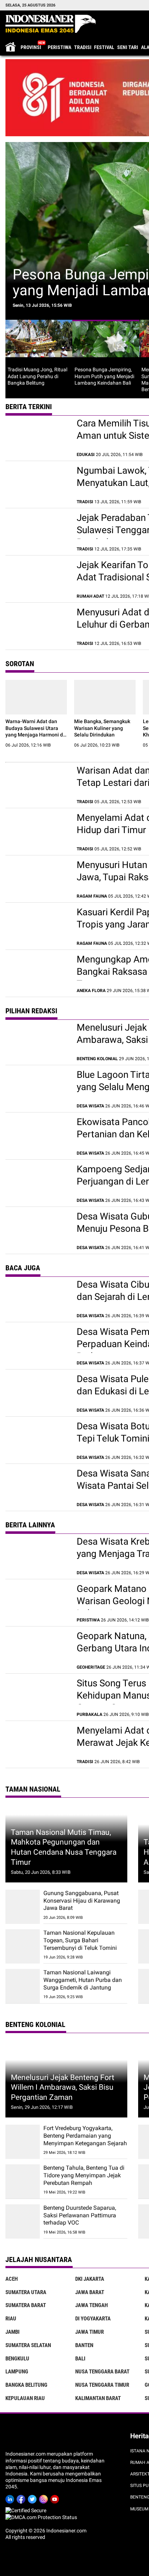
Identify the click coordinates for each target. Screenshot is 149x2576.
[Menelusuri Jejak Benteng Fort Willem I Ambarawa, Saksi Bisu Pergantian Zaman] (37, 1041)
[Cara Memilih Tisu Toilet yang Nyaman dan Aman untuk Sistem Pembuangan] (37, 437)
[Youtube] (56, 2498)
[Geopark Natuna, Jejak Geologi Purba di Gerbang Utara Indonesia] (37, 1650)
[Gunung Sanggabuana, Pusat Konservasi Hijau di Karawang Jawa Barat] (23, 1907)
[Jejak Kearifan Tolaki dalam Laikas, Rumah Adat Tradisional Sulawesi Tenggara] (37, 579)
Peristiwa (59, 47)
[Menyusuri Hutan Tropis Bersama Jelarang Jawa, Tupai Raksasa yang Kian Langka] (37, 879)
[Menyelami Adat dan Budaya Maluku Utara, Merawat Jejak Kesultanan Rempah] (37, 1744)
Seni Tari (128, 47)
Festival (104, 47)
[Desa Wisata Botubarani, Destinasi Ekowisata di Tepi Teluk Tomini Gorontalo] (37, 1440)
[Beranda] (51, 24)
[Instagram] (45, 2498)
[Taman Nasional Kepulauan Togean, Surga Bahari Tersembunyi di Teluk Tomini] (23, 1946)
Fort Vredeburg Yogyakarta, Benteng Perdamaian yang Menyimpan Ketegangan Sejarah (85, 2136)
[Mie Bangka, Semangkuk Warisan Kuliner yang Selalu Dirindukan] (105, 697)
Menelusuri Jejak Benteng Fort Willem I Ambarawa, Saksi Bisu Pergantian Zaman (63, 2087)
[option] (39, 356)
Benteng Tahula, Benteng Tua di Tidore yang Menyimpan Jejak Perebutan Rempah (84, 2175)
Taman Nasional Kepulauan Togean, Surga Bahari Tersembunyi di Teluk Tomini (80, 1940)
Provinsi (31, 47)
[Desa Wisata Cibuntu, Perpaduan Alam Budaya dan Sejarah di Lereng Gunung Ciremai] (37, 1298)
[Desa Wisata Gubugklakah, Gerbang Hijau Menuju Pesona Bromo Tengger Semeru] (37, 1230)
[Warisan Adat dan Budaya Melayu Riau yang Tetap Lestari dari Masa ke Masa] (37, 784)
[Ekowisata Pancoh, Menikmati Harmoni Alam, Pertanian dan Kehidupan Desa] (37, 1136)
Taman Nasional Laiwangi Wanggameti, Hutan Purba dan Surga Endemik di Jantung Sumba (83, 1984)
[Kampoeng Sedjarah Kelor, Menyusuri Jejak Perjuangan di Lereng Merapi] (37, 1183)
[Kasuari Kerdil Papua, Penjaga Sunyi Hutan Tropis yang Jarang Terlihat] (37, 926)
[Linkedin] (11, 2498)
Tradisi (83, 47)
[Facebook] (22, 2498)
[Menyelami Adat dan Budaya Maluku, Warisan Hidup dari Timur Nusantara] (37, 832)
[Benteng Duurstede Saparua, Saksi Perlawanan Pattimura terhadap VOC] (23, 2221)
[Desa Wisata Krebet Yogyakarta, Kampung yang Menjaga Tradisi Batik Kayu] (37, 1555)
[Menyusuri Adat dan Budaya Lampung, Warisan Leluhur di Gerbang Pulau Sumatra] (37, 626)
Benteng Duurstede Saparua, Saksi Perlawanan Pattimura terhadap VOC (80, 2215)
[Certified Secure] (26, 2510)
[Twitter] (33, 2498)
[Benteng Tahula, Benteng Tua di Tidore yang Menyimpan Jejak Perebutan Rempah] (23, 2181)
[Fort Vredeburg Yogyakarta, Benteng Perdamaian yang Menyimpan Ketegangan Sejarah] (23, 2142)
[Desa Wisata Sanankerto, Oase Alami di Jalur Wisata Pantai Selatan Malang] (37, 1487)
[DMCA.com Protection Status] (41, 2517)
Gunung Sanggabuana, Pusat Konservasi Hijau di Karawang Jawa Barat (82, 1901)
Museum (139, 2509)
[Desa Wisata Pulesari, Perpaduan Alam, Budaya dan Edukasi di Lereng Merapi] (37, 1393)
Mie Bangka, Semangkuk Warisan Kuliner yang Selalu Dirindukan (102, 728)
